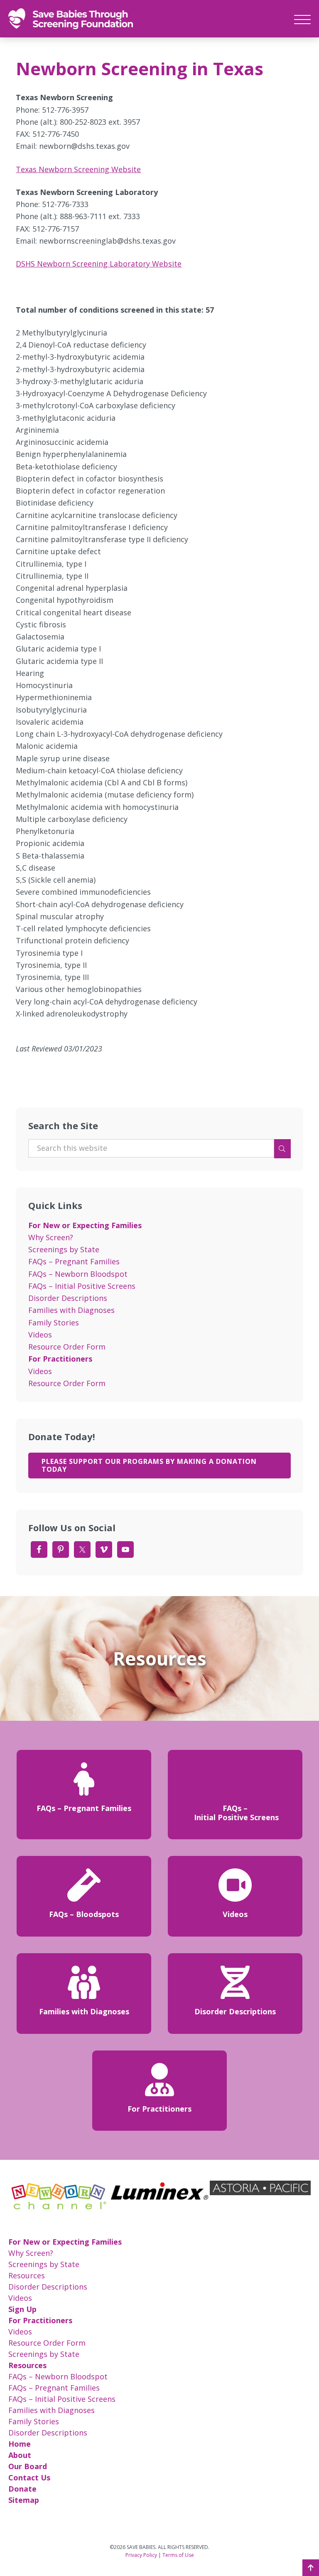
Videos (40, 1335)
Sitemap (24, 2500)
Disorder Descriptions (68, 1298)
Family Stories (54, 1323)
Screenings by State (64, 1249)
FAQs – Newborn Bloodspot (78, 1274)
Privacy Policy (141, 2555)
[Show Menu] (302, 18)
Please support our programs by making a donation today (149, 1465)
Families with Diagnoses (71, 1310)
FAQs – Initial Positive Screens (82, 1286)
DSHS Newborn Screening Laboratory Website (99, 264)
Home (20, 2444)
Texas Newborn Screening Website (78, 169)
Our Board (28, 2466)
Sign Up (22, 2309)
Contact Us (29, 2477)
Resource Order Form (67, 1347)
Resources (27, 2275)
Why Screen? (51, 1237)
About (20, 2455)
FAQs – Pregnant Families (74, 1261)
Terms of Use (178, 2555)
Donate (22, 2489)
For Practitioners (60, 1359)
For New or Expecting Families (85, 1225)
